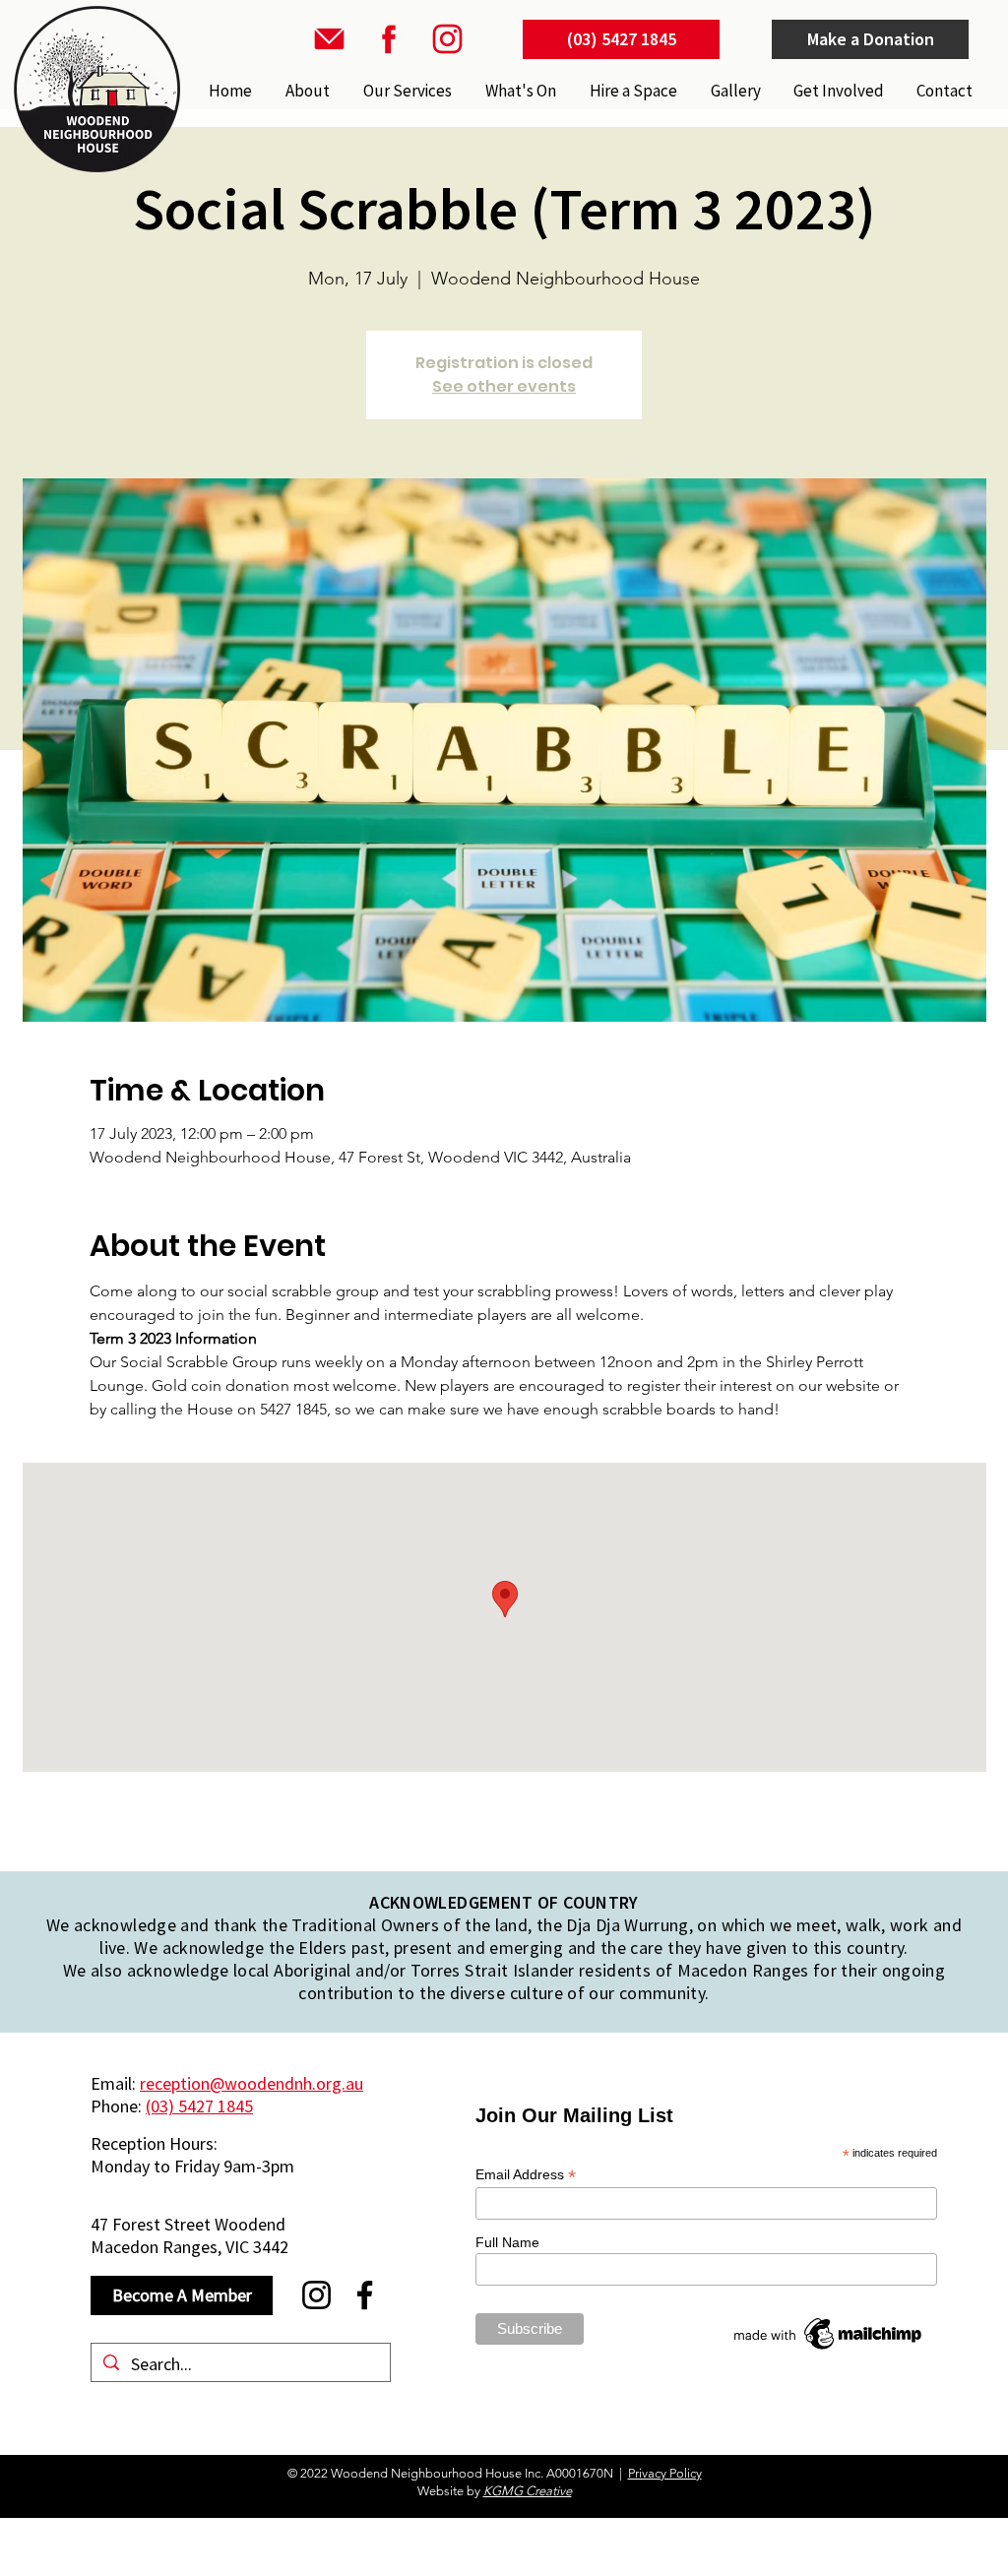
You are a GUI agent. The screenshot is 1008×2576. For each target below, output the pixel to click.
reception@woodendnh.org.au (252, 2083)
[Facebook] (365, 2295)
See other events (504, 386)
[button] (406, 91)
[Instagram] (316, 2295)
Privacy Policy (665, 2473)
